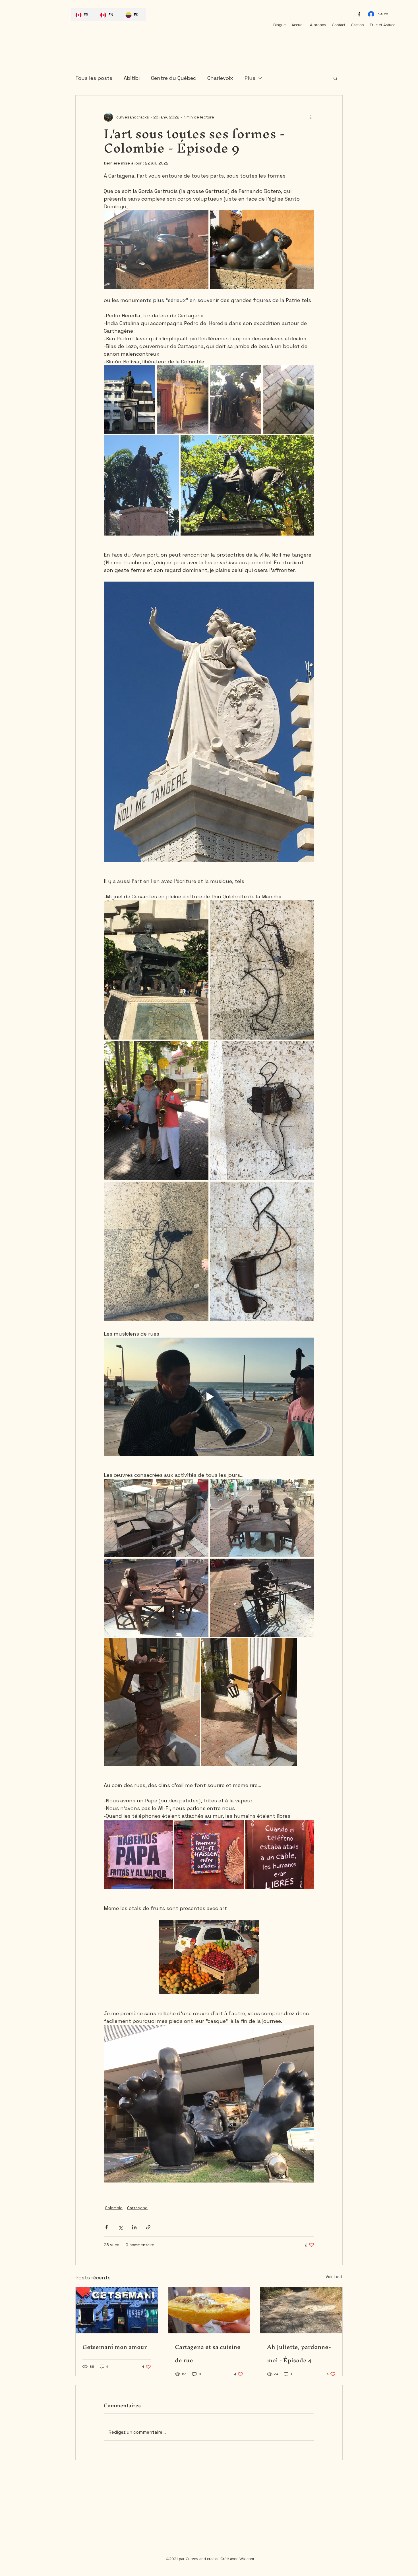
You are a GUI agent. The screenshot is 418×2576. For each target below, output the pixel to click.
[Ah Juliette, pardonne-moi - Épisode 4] (301, 2310)
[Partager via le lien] (148, 2227)
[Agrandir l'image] (156, 249)
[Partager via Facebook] (106, 2227)
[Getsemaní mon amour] (117, 2310)
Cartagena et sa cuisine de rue (208, 2354)
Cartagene (137, 2208)
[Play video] (209, 1397)
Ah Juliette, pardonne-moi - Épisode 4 (299, 2354)
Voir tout (334, 2277)
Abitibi (132, 78)
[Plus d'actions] (311, 117)
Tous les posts (94, 78)
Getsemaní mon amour (115, 2347)
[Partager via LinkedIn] (134, 2227)
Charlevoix (220, 78)
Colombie (114, 2208)
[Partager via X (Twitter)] (120, 2227)
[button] (335, 78)
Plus (250, 78)
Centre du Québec (173, 78)
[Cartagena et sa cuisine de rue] (209, 2310)
